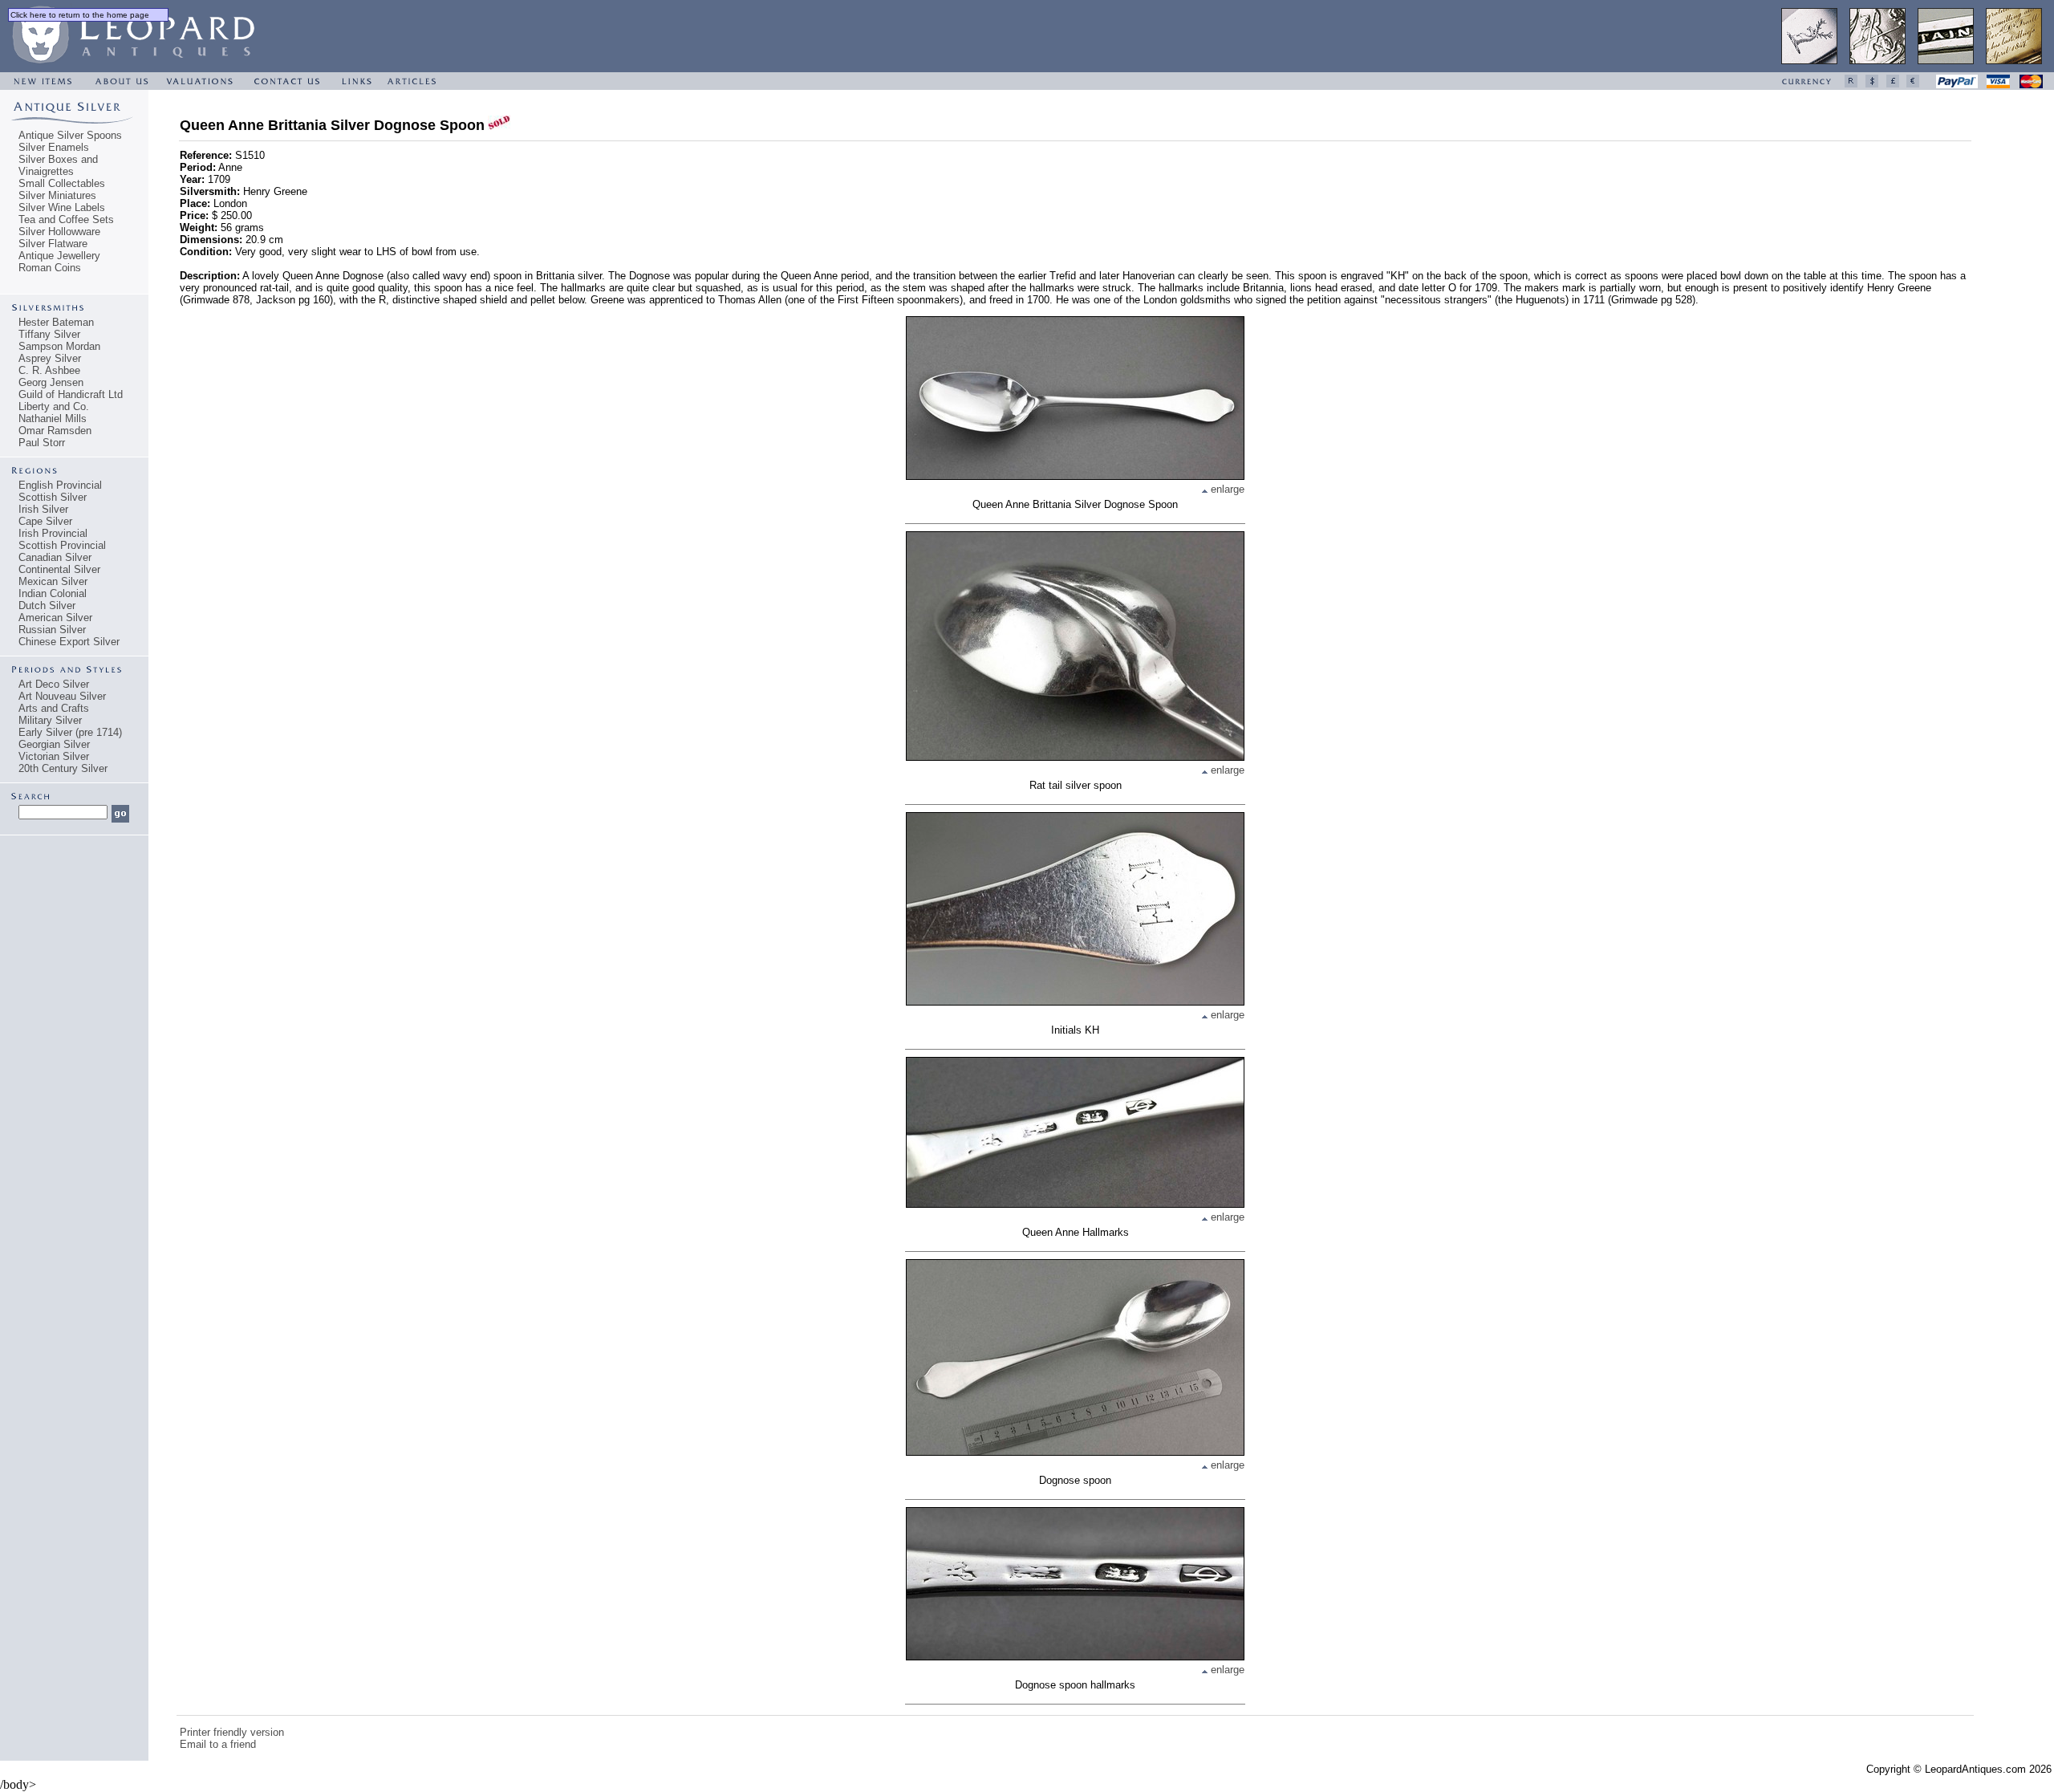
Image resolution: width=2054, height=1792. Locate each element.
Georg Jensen (51, 382)
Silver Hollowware (59, 232)
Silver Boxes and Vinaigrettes (58, 165)
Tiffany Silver (49, 334)
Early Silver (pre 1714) (70, 732)
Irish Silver (43, 509)
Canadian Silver (55, 557)
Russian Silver (52, 630)
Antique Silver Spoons (70, 135)
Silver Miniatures (57, 195)
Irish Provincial (53, 533)
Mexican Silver (53, 581)
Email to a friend (218, 1744)
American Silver (55, 618)
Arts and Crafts (54, 708)
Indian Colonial (53, 593)
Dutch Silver (47, 605)
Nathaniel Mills (53, 419)
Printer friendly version (232, 1732)
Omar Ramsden (55, 431)
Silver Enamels (54, 147)
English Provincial (60, 485)
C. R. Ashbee (49, 370)
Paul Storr (42, 443)
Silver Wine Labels (62, 207)
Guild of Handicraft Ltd (71, 394)
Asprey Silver (50, 358)
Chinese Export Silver (69, 642)
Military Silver (50, 720)
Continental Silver (59, 569)
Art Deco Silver (54, 684)
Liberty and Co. (54, 406)
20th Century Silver (63, 768)
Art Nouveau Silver (62, 696)
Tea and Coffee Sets (66, 219)
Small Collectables (62, 183)
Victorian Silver (54, 756)
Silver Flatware (53, 244)
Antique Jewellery (59, 256)
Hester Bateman (56, 322)
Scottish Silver (53, 497)
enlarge (1226, 489)
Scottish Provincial (62, 545)
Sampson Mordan (59, 346)
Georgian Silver (54, 744)
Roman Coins (50, 268)
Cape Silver (45, 521)
